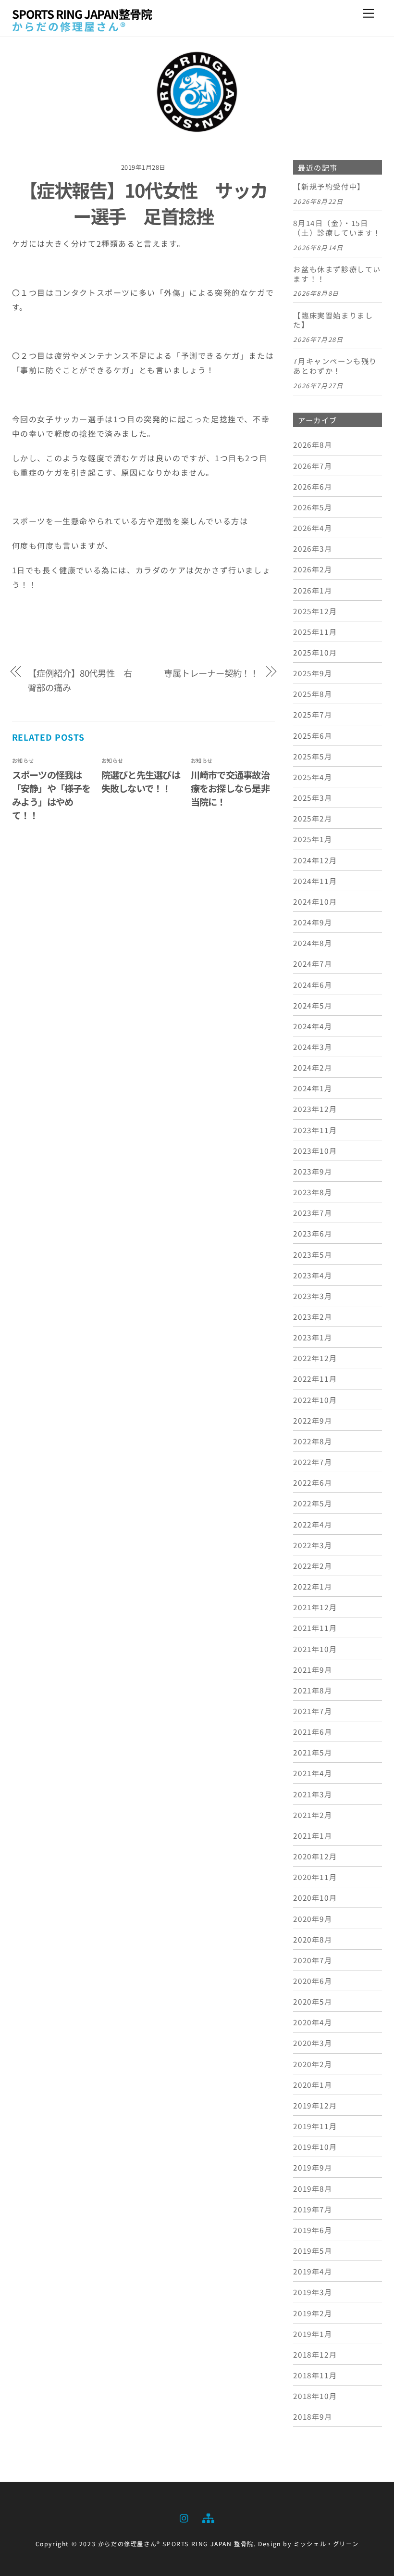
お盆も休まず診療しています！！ (337, 274)
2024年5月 (313, 1005)
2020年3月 (313, 2043)
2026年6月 (313, 486)
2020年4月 (313, 2022)
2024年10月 (315, 901)
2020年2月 (313, 2064)
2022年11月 (315, 1378)
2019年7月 (313, 2209)
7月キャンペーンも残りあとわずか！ (335, 366)
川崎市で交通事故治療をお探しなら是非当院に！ (230, 788)
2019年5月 (313, 2250)
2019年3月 (313, 2292)
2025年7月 (313, 714)
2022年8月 (313, 1441)
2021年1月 (313, 1835)
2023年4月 (313, 1275)
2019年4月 (313, 2271)
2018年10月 (315, 2396)
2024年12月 (315, 860)
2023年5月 (313, 1254)
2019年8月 (313, 2188)
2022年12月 (315, 1358)
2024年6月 (313, 985)
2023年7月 (313, 1212)
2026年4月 (313, 528)
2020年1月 (313, 2084)
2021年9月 (313, 1669)
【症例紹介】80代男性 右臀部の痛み (80, 680)
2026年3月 (313, 548)
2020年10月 (315, 1897)
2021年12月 (315, 1607)
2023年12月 (315, 1109)
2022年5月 (313, 1503)
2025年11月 (315, 631)
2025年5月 (313, 756)
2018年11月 (315, 2375)
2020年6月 (313, 1981)
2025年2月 (313, 818)
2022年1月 (313, 1586)
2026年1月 (313, 590)
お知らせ (23, 760)
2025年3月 (313, 797)
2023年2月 (313, 1316)
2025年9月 (313, 673)
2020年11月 (315, 1877)
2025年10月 (315, 652)
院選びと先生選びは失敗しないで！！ (141, 782)
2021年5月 (313, 1752)
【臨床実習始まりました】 (333, 320)
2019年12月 (315, 2105)
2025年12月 (315, 611)
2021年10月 (315, 1649)
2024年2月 (313, 1067)
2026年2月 (313, 569)
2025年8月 (313, 694)
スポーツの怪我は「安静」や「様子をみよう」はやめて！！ (51, 795)
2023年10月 (315, 1150)
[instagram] (185, 2517)
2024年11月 (315, 881)
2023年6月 (313, 1233)
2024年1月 (313, 1088)
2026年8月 (313, 444)
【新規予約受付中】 (329, 187)
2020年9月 (313, 1919)
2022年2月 (313, 1566)
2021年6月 (313, 1731)
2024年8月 (313, 943)
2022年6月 (313, 1482)
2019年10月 (315, 2147)
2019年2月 (313, 2313)
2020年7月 (313, 1960)
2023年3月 (313, 1296)
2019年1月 (313, 2334)
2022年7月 (313, 1462)
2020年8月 (313, 1939)
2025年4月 (313, 777)
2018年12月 (315, 2354)
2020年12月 (315, 1856)
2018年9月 (313, 2416)
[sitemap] (208, 2517)
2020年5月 (313, 2001)
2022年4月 (313, 1524)
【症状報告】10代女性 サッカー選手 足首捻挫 (143, 202)
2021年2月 (313, 1815)
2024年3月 (313, 1047)
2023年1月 (313, 1337)
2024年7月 (313, 963)
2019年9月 (313, 2167)
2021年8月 (313, 1690)
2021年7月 (313, 1711)
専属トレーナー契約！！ (211, 673)
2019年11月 (315, 2126)
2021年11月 (315, 1628)
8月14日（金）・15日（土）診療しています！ (337, 228)
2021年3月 (313, 1794)
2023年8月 (313, 1192)
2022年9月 (313, 1420)
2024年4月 (313, 1026)
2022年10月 (315, 1400)
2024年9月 (313, 922)
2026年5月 (313, 507)
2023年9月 (313, 1171)
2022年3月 (313, 1545)
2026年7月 (313, 466)
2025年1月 (313, 839)
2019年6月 (313, 2230)
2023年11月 (315, 1130)
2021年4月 (313, 1773)
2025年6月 (313, 735)
